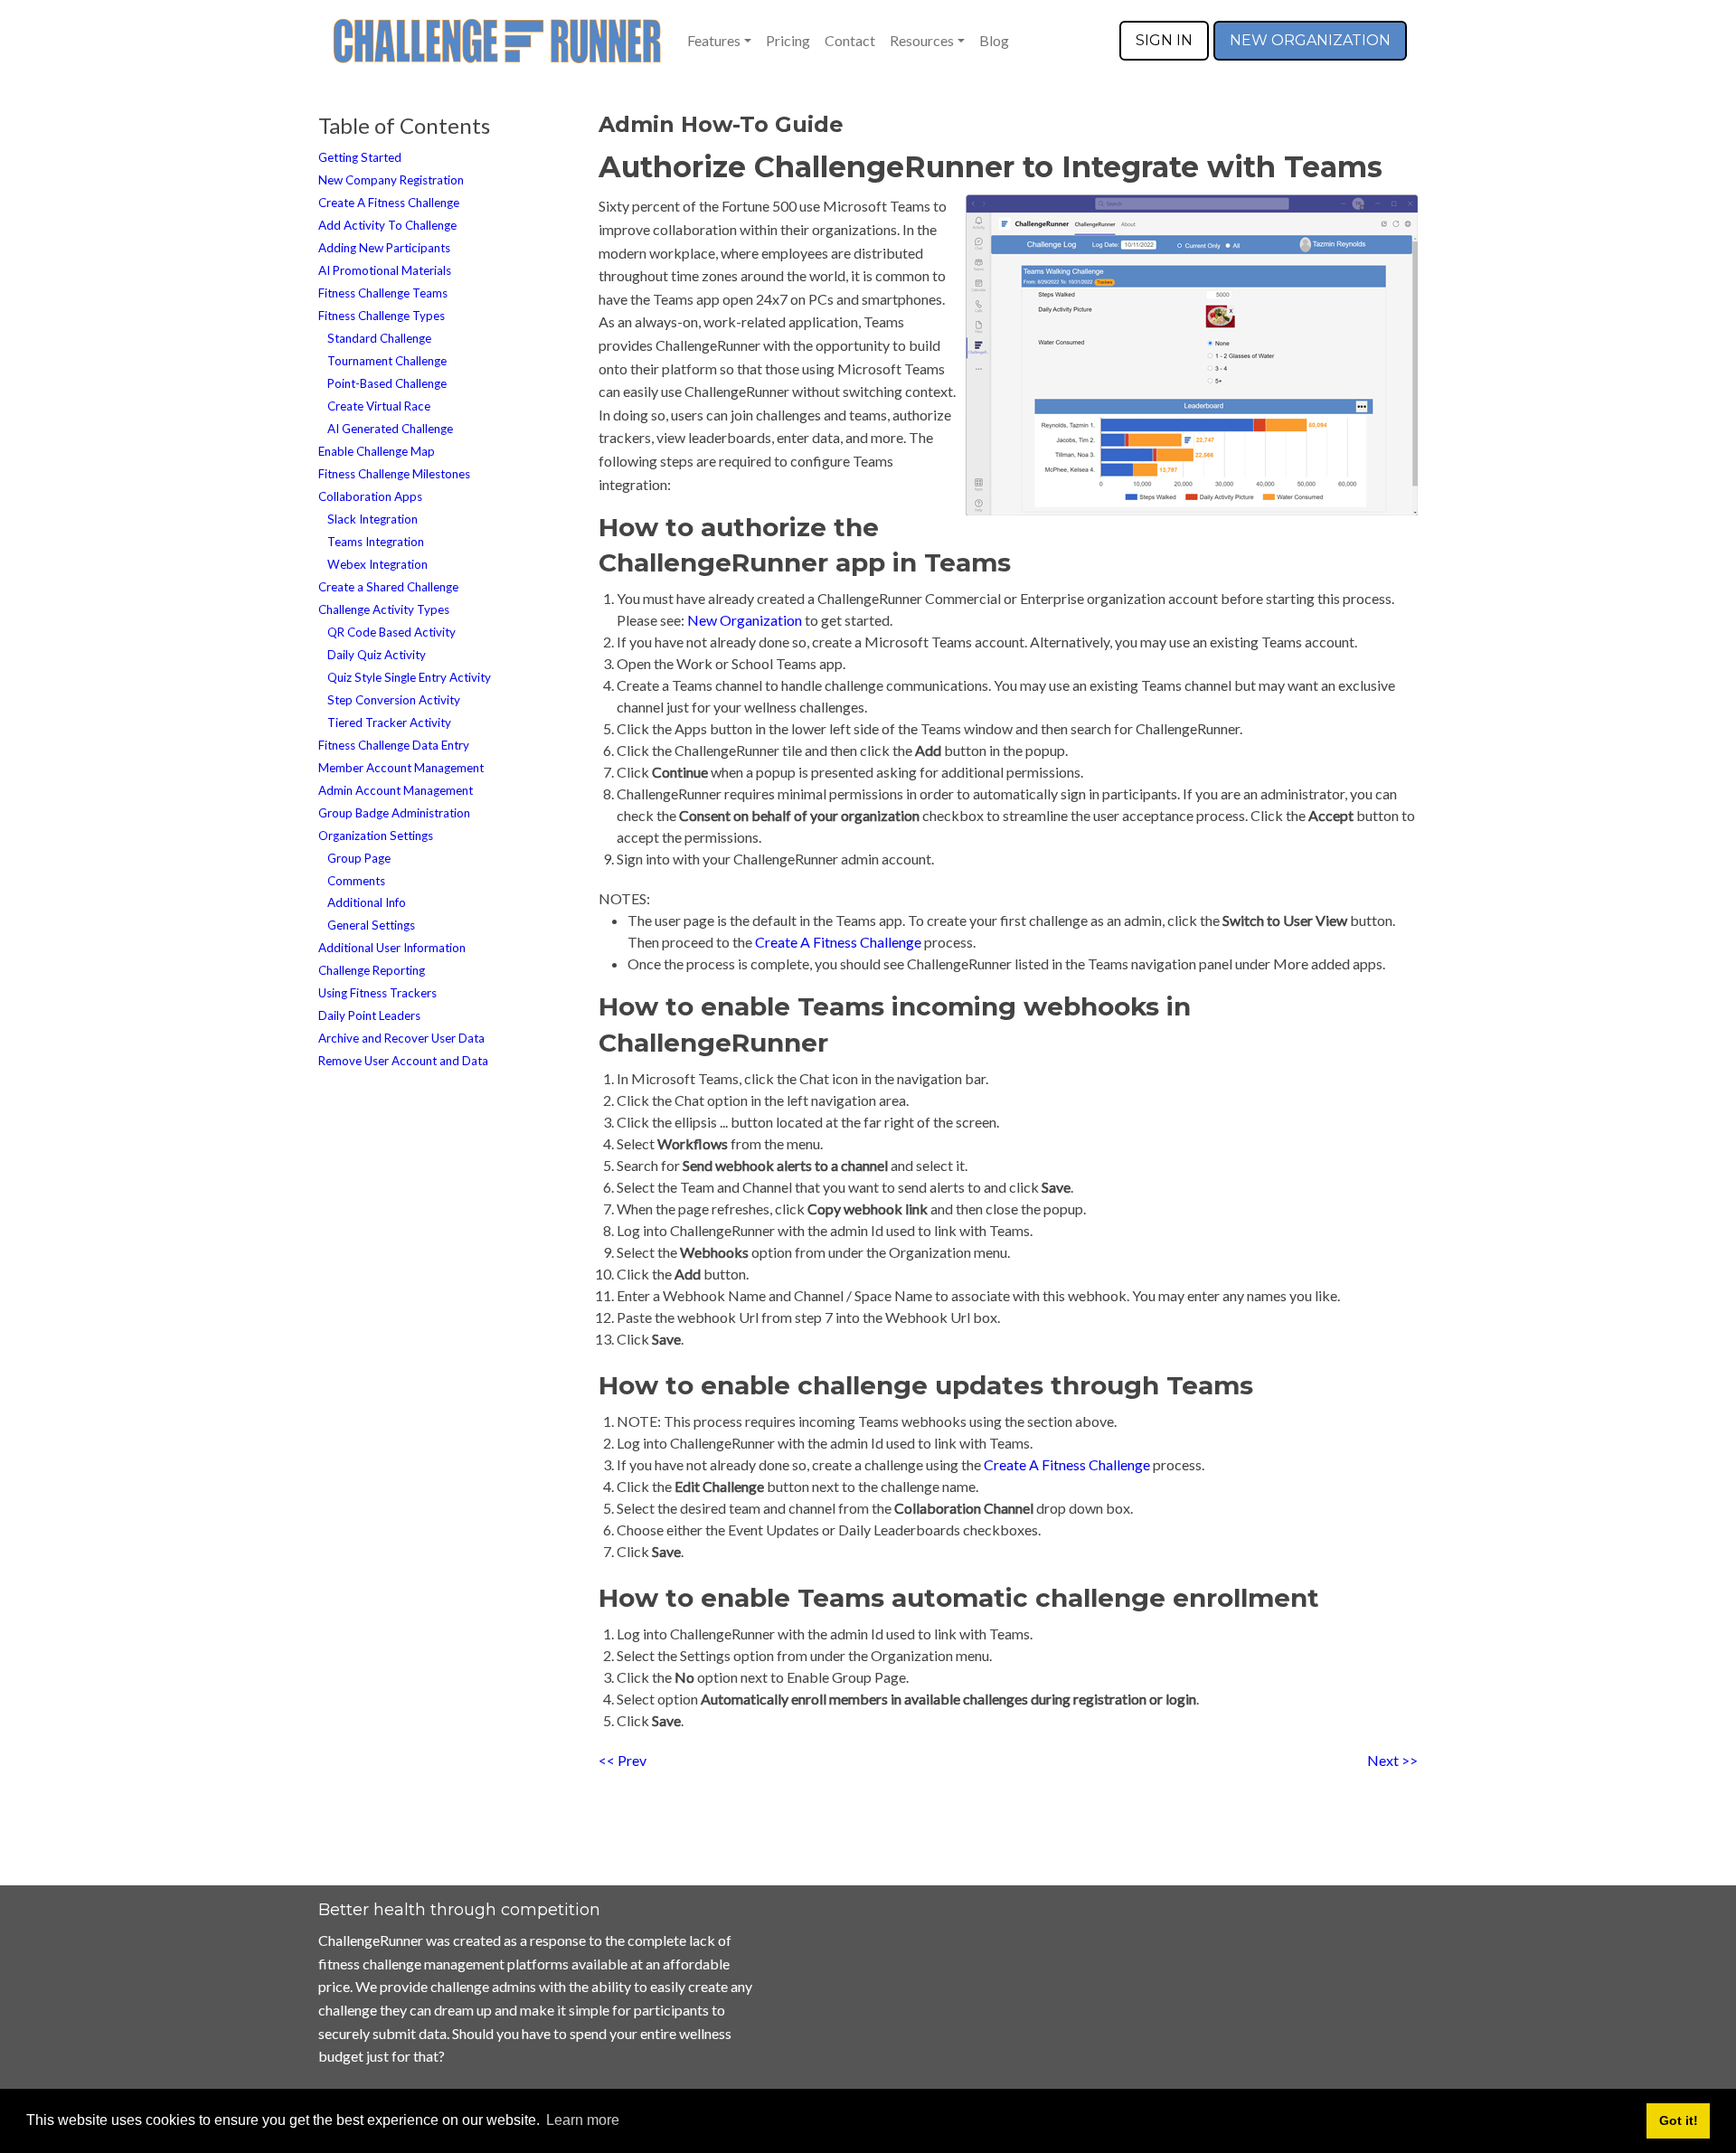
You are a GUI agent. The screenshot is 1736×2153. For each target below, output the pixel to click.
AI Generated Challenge (390, 429)
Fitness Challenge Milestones (394, 474)
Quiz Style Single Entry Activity (409, 677)
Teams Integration (376, 542)
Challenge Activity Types (384, 609)
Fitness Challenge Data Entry (394, 745)
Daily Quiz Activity (377, 655)
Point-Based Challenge (387, 383)
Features (714, 40)
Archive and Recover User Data (401, 1038)
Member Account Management (401, 768)
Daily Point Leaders (369, 1015)
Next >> (1392, 1760)
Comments (356, 881)
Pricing (788, 40)
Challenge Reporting (372, 970)
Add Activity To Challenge (387, 225)
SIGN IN (1164, 40)
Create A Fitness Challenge (389, 203)
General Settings (371, 925)
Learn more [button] (583, 2120)
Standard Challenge (379, 338)
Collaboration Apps (370, 496)
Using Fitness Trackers (377, 993)
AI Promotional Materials (385, 270)
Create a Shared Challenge (388, 587)
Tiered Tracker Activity (389, 722)
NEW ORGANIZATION (1310, 40)
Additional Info (367, 902)
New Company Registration (391, 180)
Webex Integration (377, 564)
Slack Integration (373, 519)
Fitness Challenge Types (382, 316)
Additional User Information (392, 948)
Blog (994, 40)
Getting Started (360, 157)
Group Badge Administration (394, 813)
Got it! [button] (1679, 2120)
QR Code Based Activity (392, 632)
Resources (922, 40)
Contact (850, 40)
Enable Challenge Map (377, 451)
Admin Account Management (396, 790)
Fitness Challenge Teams (383, 293)
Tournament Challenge (387, 361)
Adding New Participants (384, 248)
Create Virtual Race (379, 406)
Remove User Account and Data (403, 1061)
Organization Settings (376, 836)
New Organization (745, 620)
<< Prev (623, 1760)
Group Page (359, 858)
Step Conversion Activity (394, 700)
